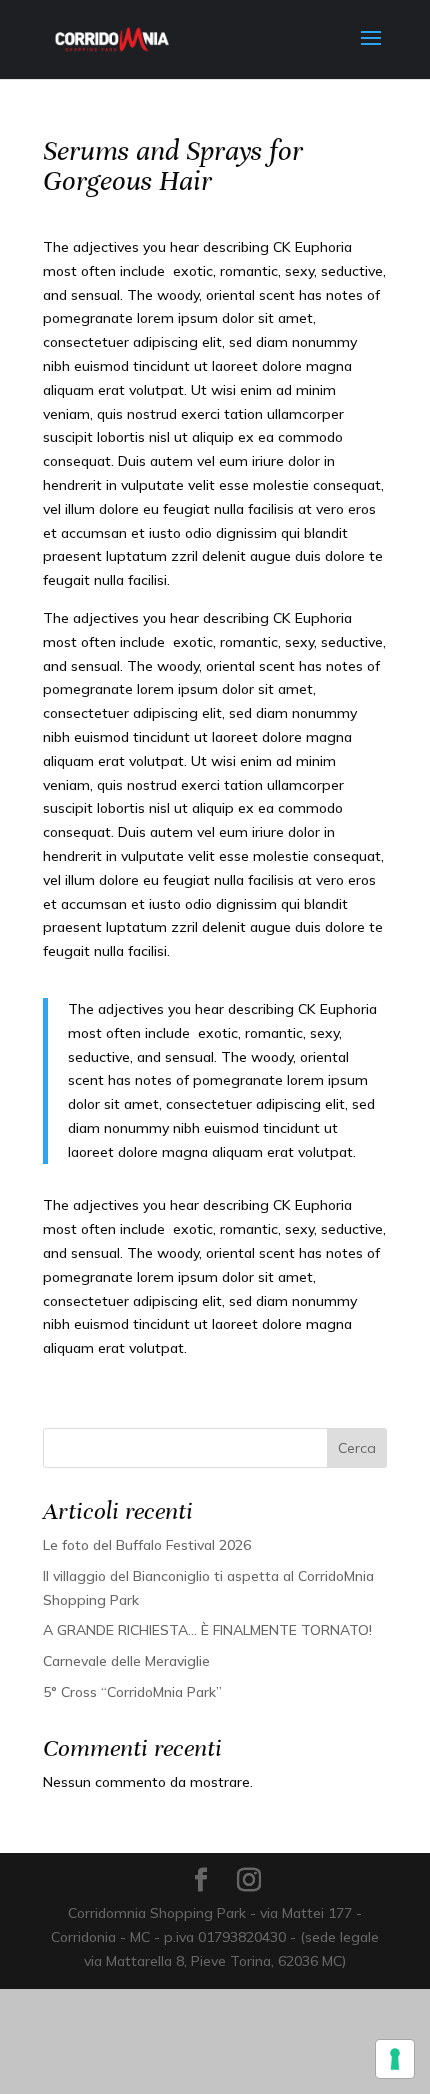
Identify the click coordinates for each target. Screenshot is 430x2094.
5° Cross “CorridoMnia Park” (132, 1692)
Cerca (357, 1448)
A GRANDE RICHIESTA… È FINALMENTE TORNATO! (207, 1630)
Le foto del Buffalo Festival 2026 (147, 1545)
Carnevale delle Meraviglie (126, 1661)
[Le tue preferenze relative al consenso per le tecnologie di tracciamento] (395, 2059)
